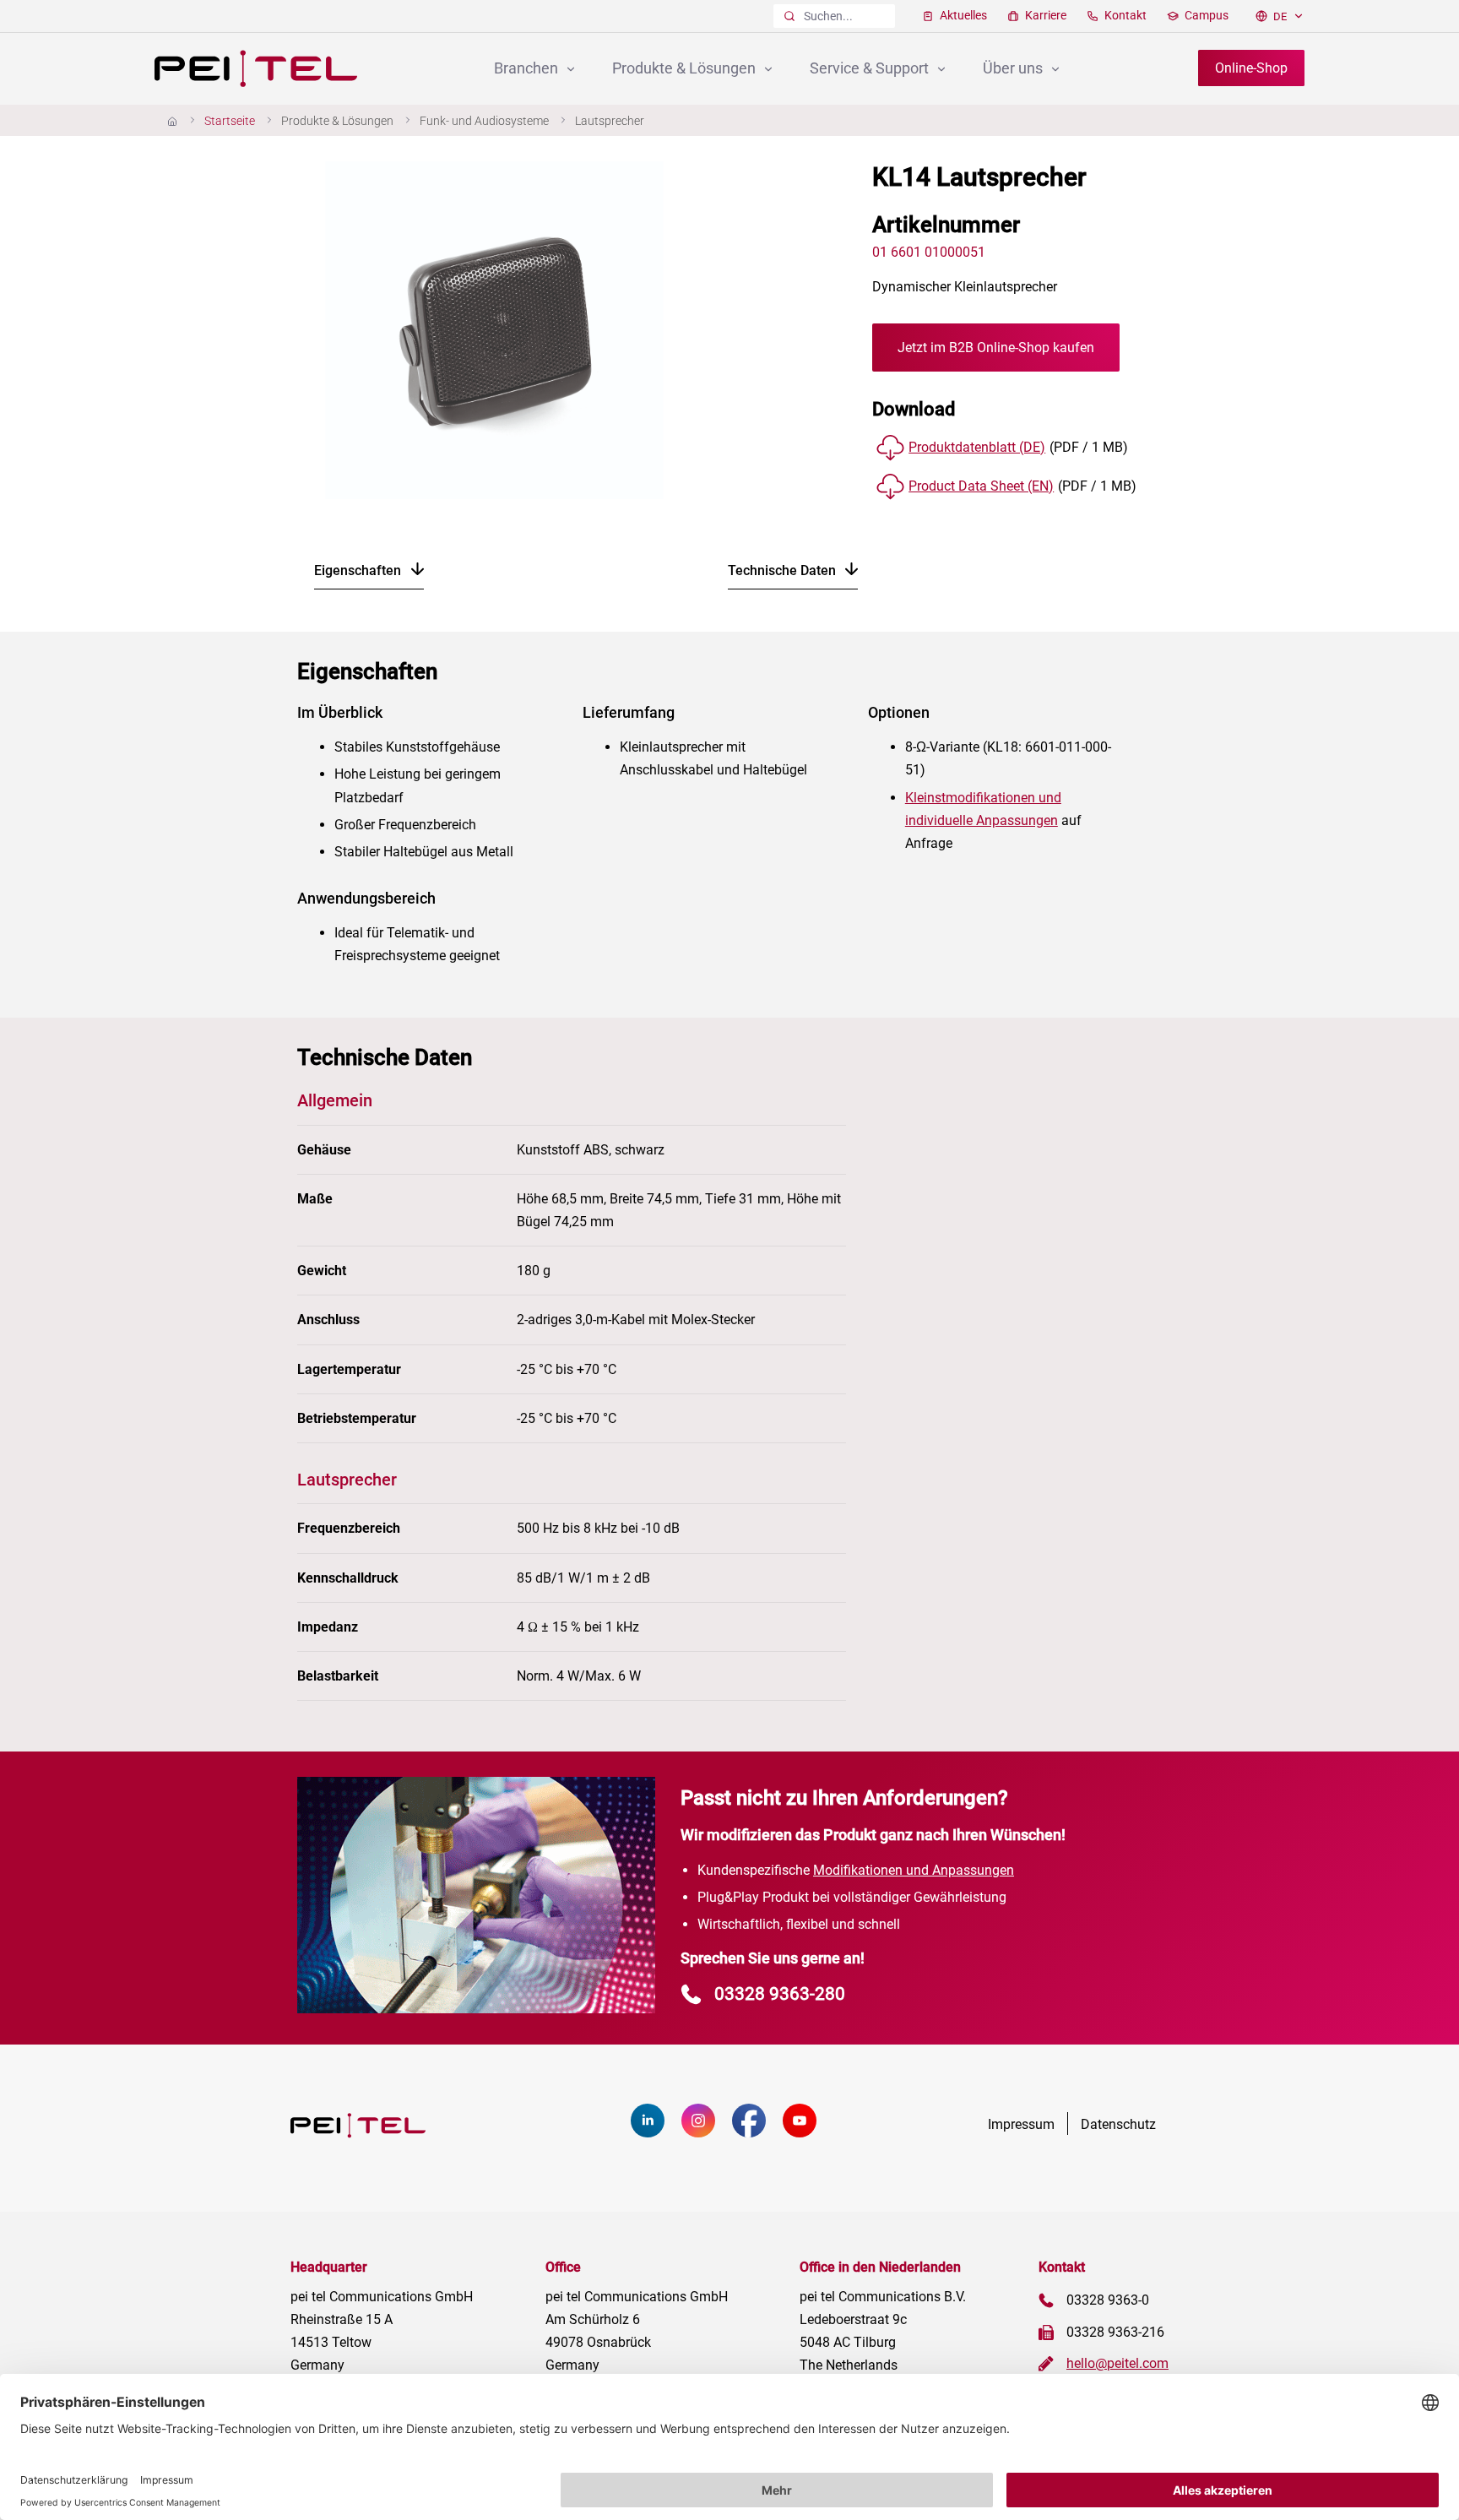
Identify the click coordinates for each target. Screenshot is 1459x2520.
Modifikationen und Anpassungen (914, 1870)
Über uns (1014, 68)
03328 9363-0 (1108, 2300)
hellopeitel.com (1117, 2363)
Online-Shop (1251, 68)
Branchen (528, 68)
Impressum (1021, 2124)
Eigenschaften (359, 570)
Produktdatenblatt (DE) (977, 447)
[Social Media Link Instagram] (707, 2133)
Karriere (1044, 15)
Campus (1205, 15)
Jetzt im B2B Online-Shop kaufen (996, 348)
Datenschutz (1118, 2124)
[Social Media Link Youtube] (808, 2133)
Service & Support (871, 68)
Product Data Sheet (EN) (981, 486)
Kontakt (1124, 15)
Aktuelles (962, 15)
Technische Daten (784, 570)
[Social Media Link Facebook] (757, 2133)
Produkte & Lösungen (686, 68)
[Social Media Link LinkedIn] (656, 2133)
